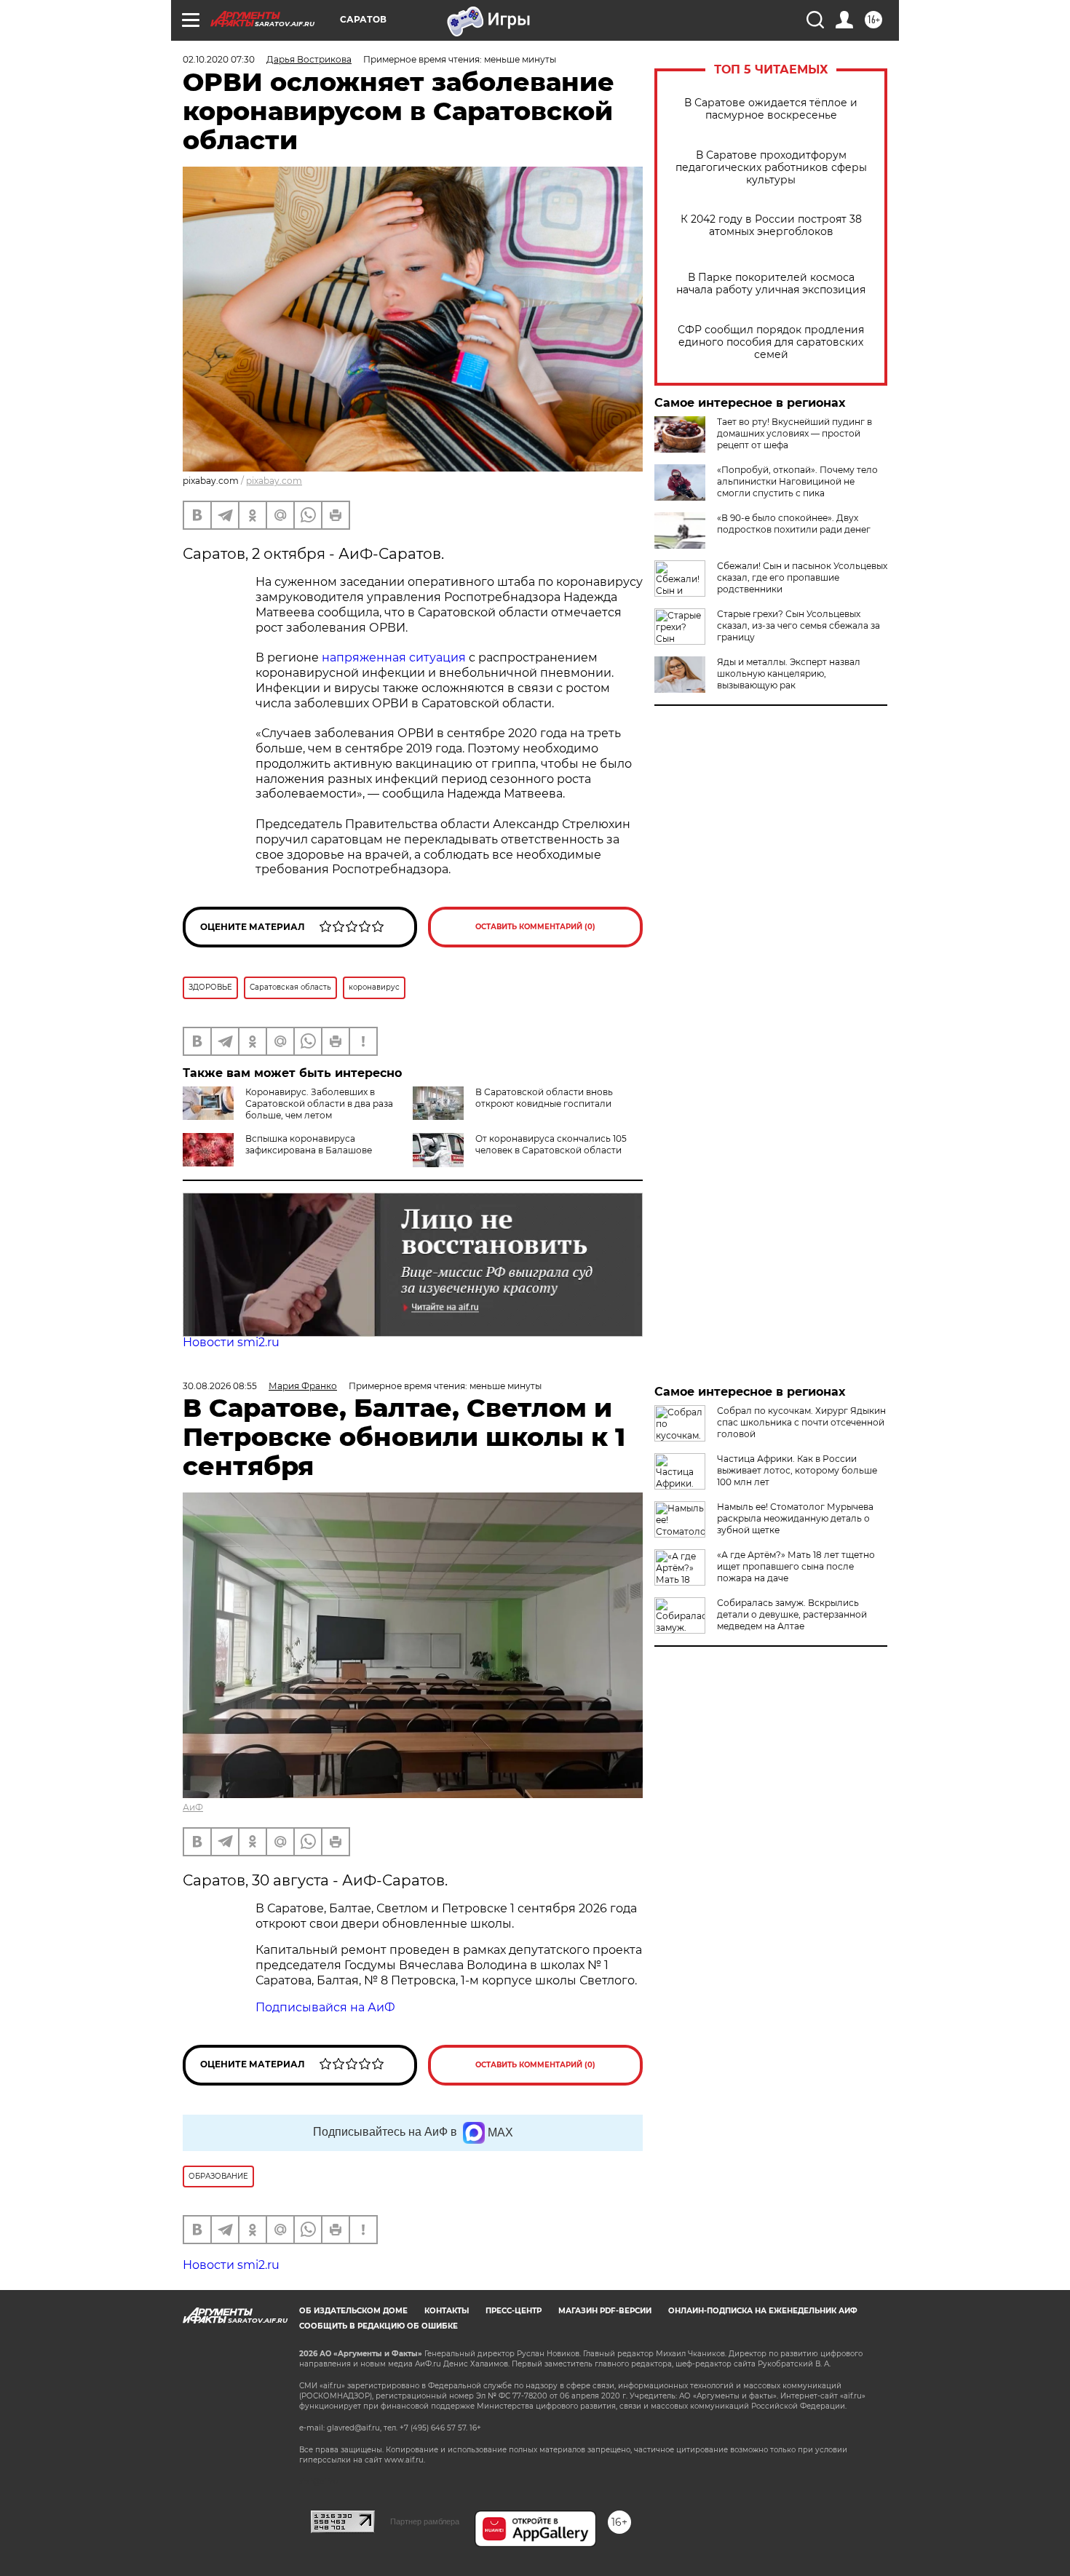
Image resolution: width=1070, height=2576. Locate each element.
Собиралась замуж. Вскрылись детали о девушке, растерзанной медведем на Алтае (792, 1614)
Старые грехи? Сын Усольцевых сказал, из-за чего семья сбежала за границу (798, 625)
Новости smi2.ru (231, 1342)
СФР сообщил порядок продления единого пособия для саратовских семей (771, 342)
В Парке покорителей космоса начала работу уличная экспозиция (771, 284)
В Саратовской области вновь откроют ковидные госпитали (544, 1098)
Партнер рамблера (425, 2521)
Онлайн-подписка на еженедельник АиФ (763, 2311)
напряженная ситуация (394, 657)
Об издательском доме (353, 2311)
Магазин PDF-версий (605, 2311)
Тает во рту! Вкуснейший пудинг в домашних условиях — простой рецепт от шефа (794, 433)
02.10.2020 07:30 (219, 59)
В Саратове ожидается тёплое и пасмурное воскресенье (771, 109)
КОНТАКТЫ (447, 2311)
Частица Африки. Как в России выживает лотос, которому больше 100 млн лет (797, 1470)
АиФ (193, 1807)
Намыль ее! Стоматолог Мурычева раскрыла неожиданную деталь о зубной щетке (795, 1518)
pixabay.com (274, 481)
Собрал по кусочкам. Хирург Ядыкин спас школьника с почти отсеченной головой (801, 1422)
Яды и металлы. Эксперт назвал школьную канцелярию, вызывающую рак (789, 673)
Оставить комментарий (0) (535, 927)
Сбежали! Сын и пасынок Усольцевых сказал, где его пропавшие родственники (802, 577)
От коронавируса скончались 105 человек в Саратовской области (551, 1144)
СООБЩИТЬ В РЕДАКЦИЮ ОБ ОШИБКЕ (379, 2326)
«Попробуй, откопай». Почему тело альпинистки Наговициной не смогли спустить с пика (797, 481)
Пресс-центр (514, 2311)
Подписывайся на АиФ (325, 2007)
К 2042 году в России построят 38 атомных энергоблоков (771, 226)
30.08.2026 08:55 (220, 1386)
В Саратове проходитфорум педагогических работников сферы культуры (771, 168)
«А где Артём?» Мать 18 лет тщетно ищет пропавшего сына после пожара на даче (796, 1566)
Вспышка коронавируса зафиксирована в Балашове (309, 1144)
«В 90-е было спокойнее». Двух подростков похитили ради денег (794, 524)
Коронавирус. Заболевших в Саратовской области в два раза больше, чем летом (319, 1104)
